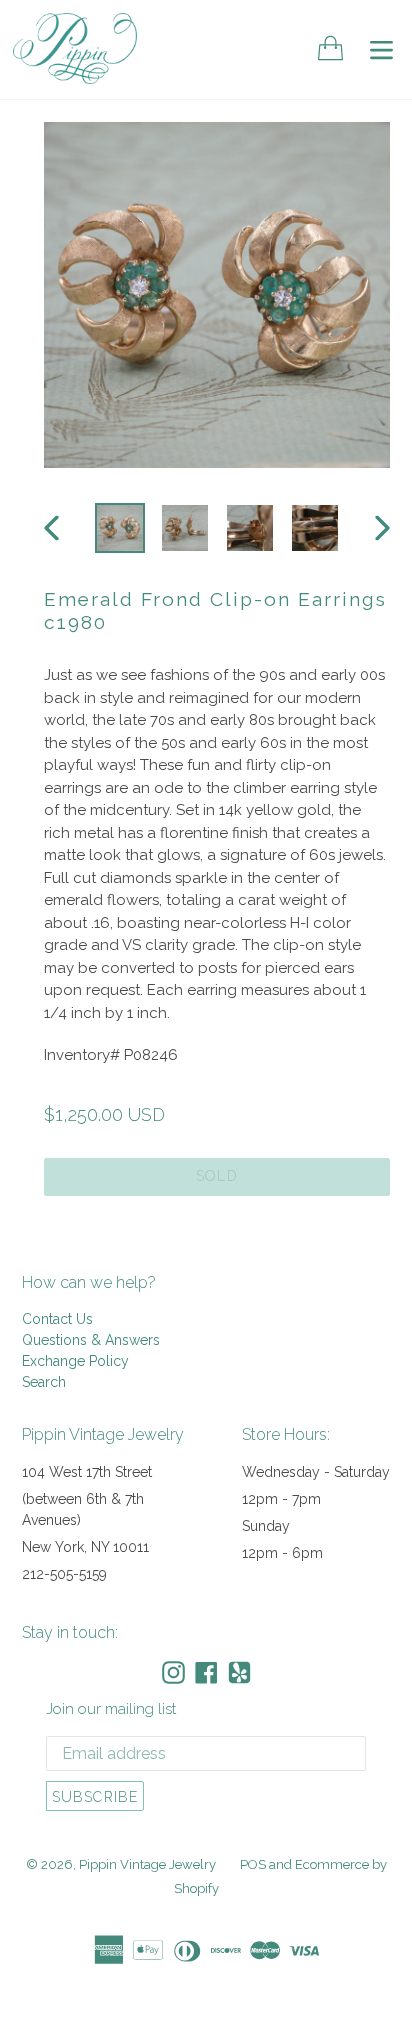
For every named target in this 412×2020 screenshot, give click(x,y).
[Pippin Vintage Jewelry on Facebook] (206, 1672)
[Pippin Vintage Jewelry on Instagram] (173, 1672)
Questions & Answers (91, 1340)
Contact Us (57, 1319)
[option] (119, 528)
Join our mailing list (111, 1709)
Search (44, 1382)
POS (253, 1864)
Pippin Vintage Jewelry (147, 1864)
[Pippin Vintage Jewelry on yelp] (239, 1672)
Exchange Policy (75, 1361)
